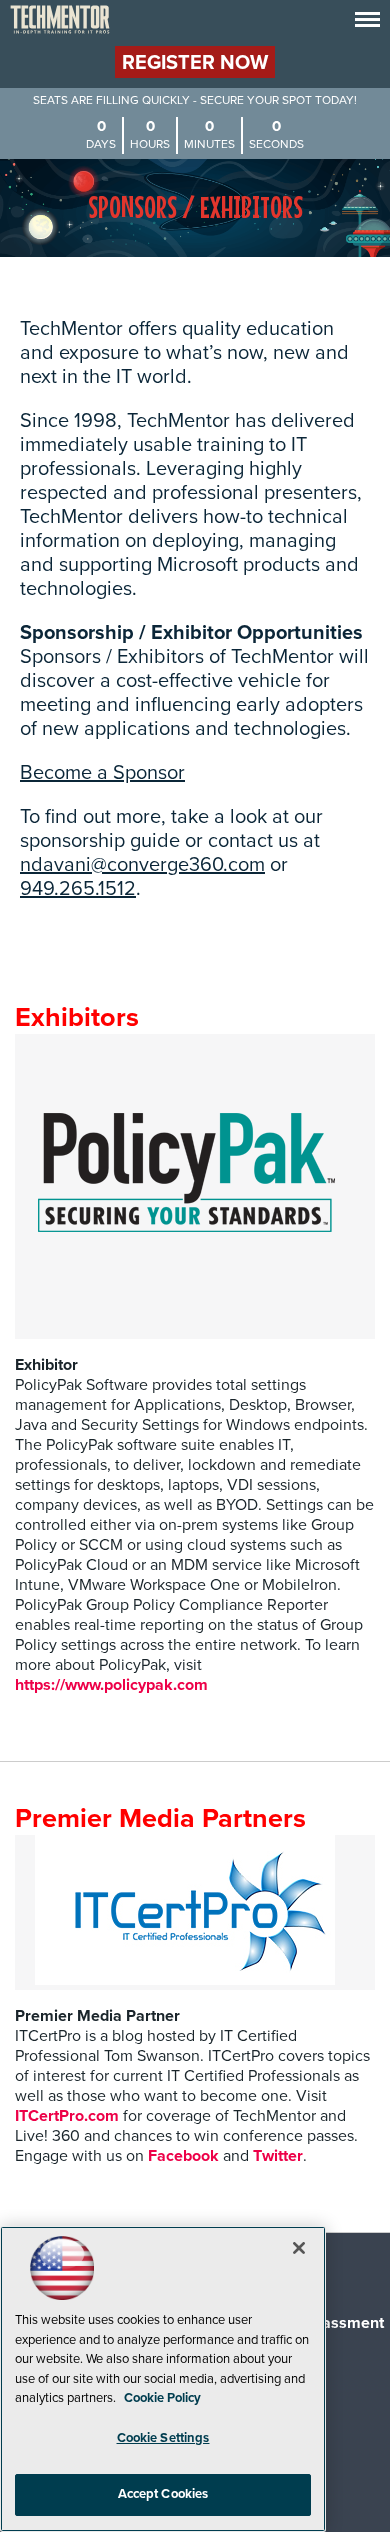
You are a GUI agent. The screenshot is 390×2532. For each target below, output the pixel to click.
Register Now (195, 63)
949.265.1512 (78, 889)
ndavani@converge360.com (142, 865)
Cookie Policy (162, 2398)
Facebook (183, 2156)
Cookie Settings (163, 2438)
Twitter (278, 2156)
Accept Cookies (163, 2494)
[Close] (299, 2248)
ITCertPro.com (67, 2116)
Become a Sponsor (102, 773)
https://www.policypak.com (111, 1685)
